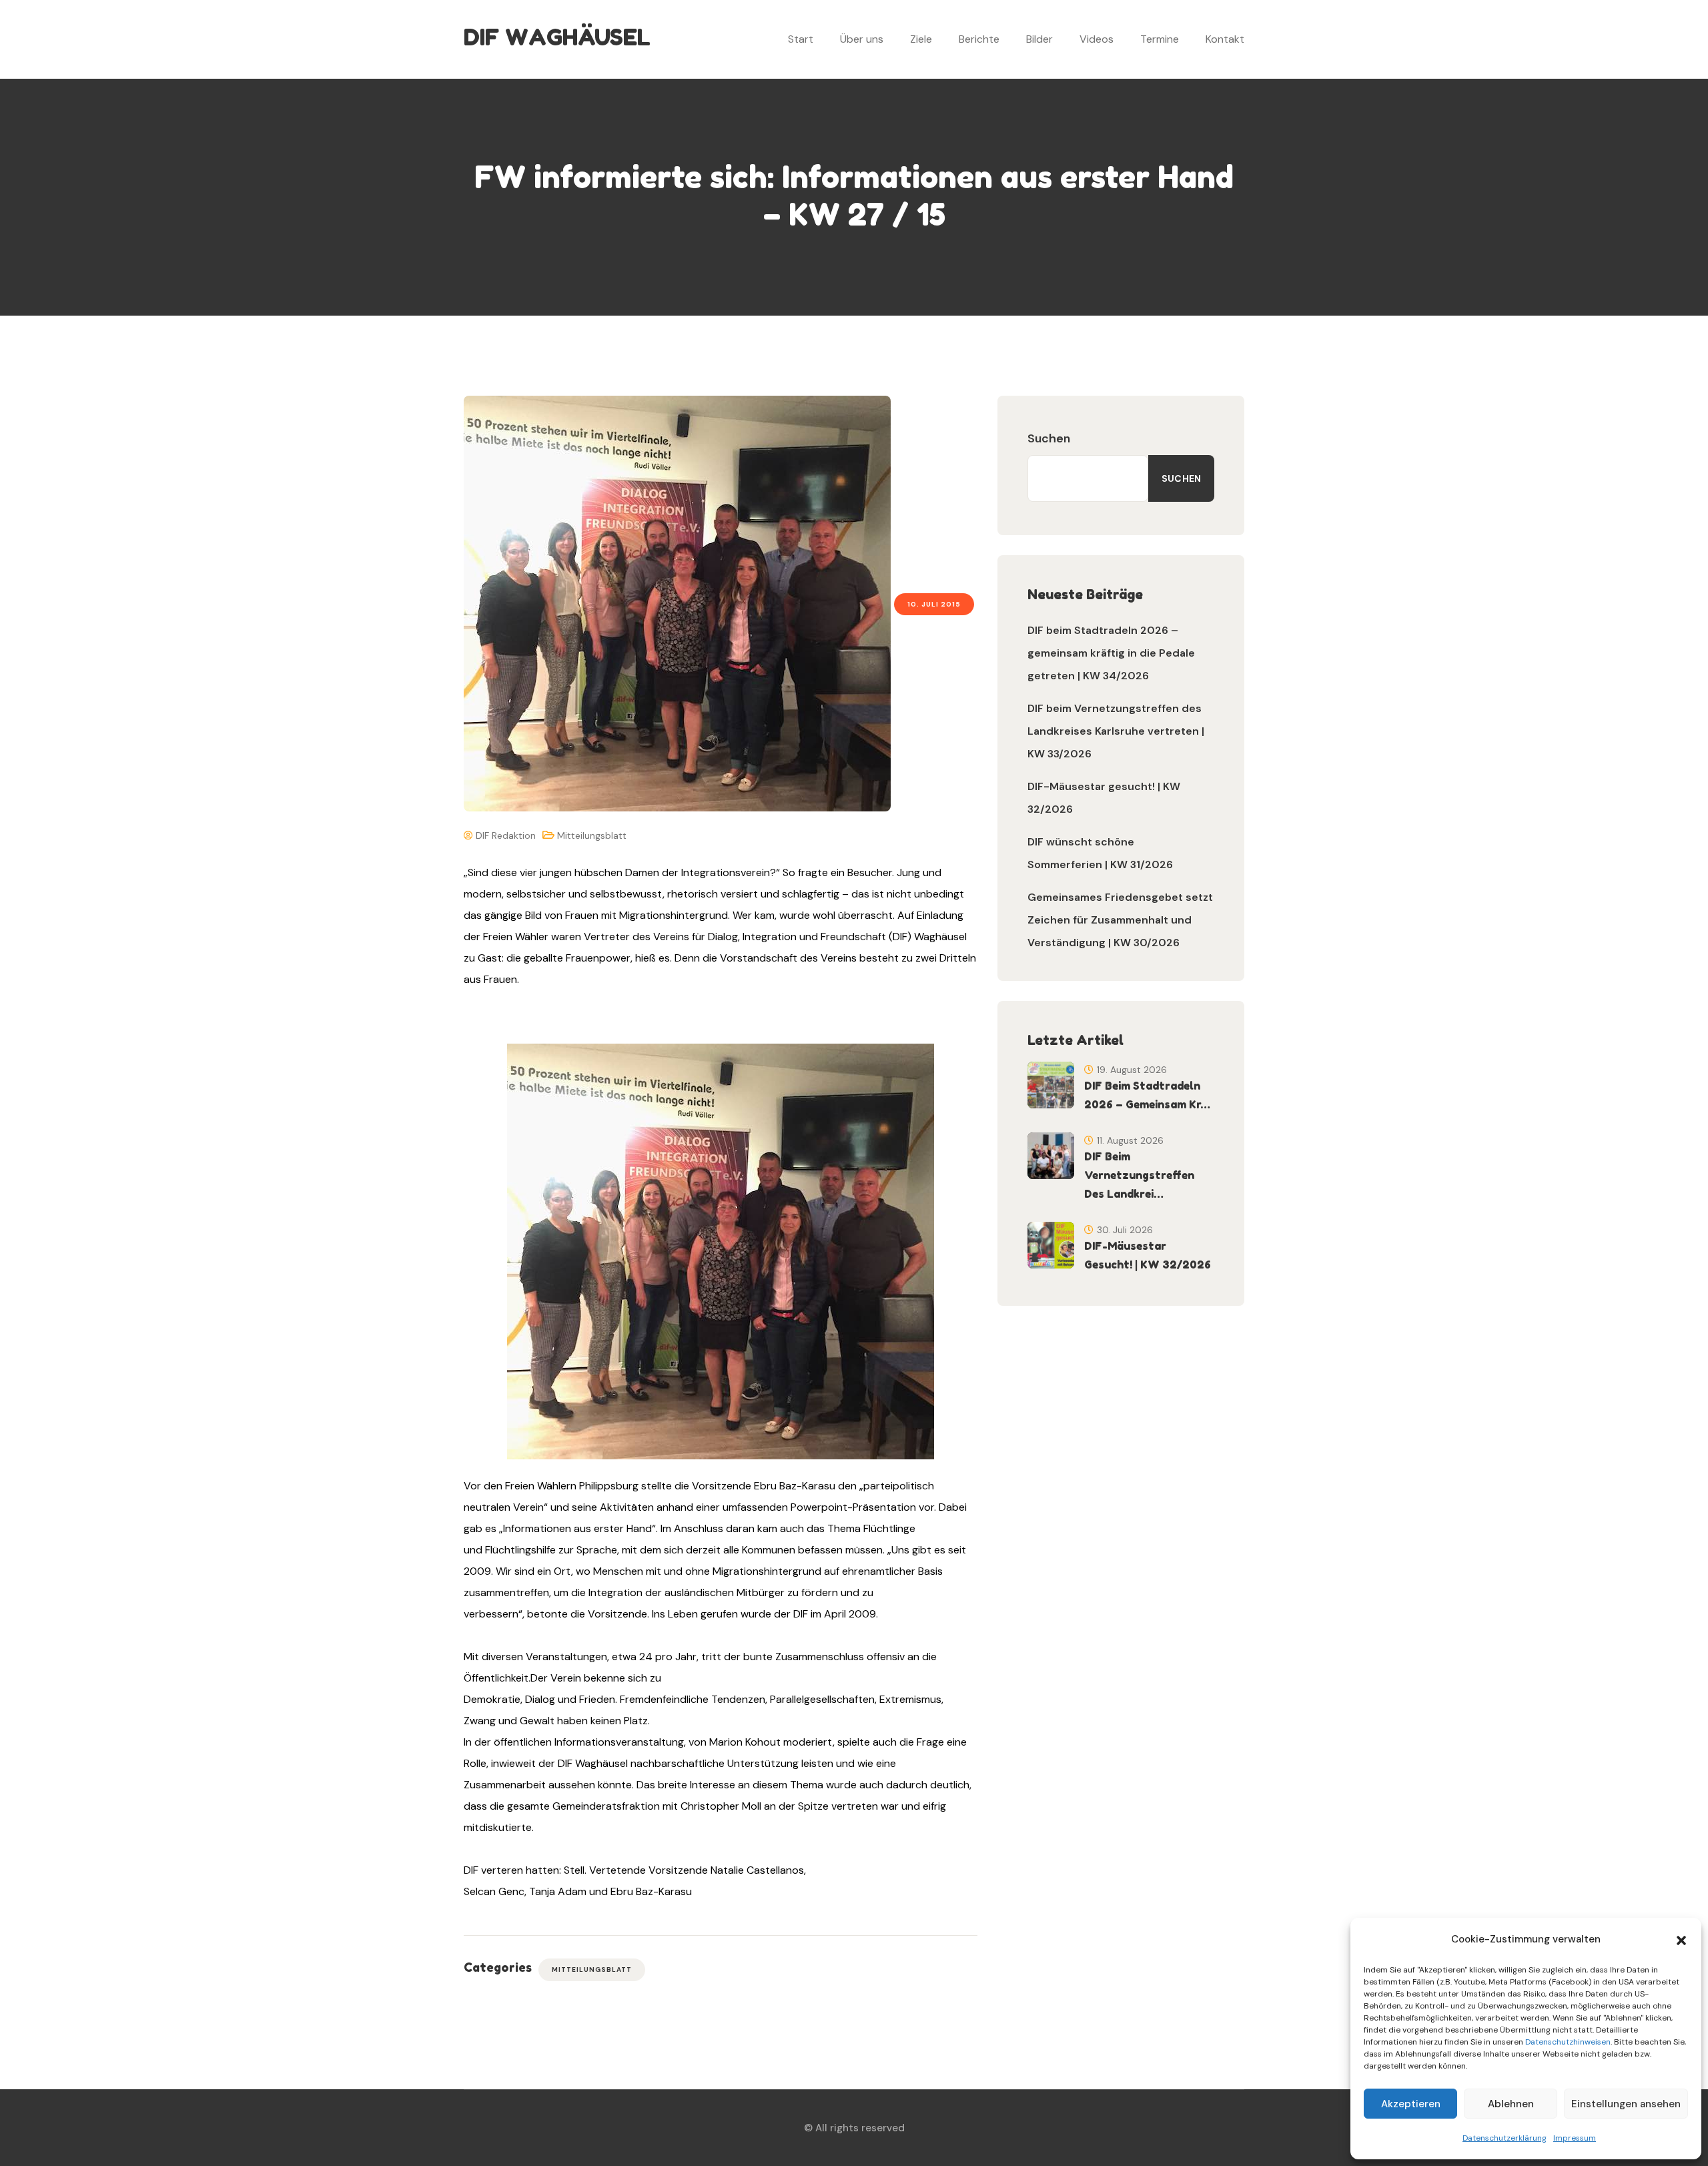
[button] (1681, 1939)
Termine (1160, 39)
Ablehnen (1511, 2104)
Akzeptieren (1411, 2104)
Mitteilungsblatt (592, 835)
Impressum (1575, 2138)
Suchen (1049, 438)
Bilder (1039, 39)
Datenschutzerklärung (1505, 2138)
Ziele (921, 39)
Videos (1097, 39)
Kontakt (1225, 39)
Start (801, 39)
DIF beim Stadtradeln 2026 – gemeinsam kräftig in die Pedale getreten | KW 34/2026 (1111, 653)
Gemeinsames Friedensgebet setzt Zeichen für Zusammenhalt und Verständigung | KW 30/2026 (1120, 920)
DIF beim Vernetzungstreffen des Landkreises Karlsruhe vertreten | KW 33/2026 (1116, 731)
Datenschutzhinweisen (1568, 2042)
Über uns (862, 39)
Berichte (979, 39)
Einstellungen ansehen (1626, 2104)
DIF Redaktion (504, 835)
